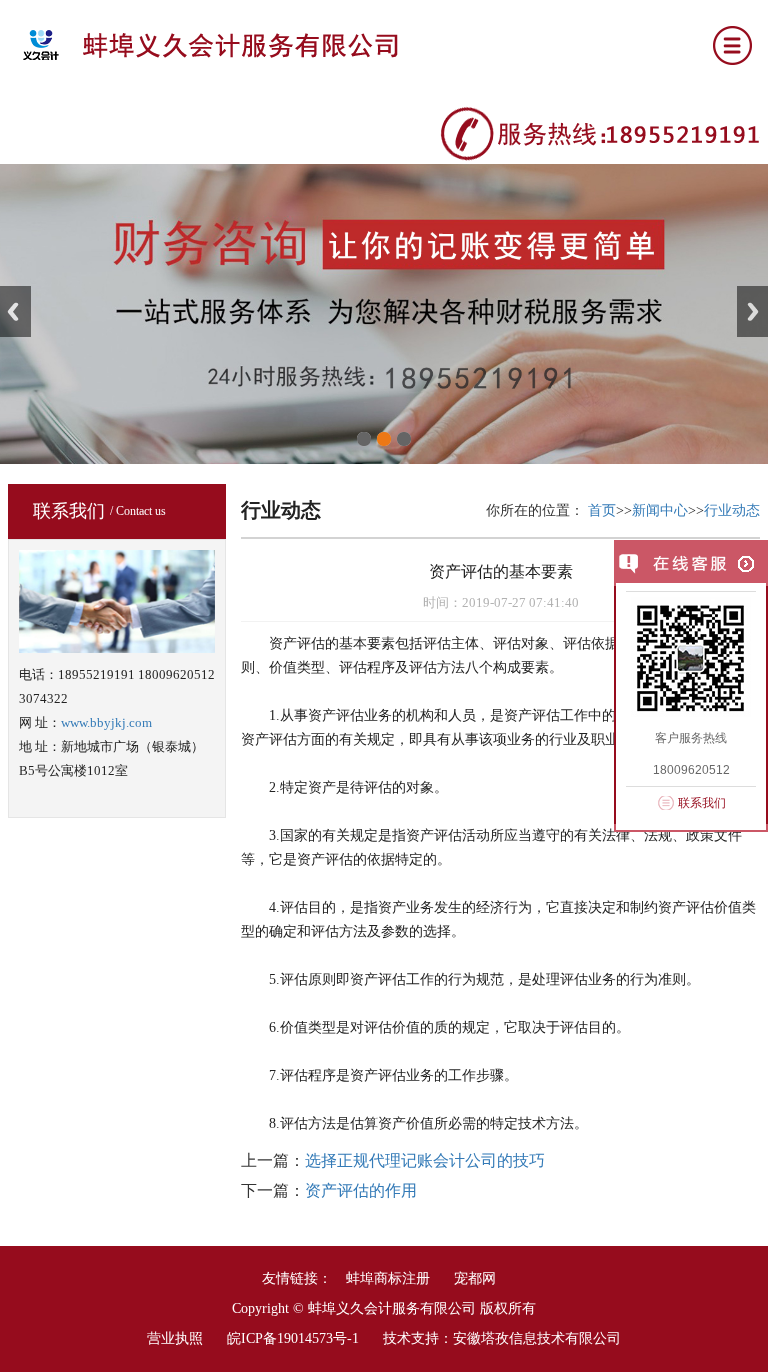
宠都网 (475, 1278)
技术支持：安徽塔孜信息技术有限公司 (502, 1338)
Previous (15, 311)
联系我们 (702, 803)
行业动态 (732, 510)
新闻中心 (660, 510)
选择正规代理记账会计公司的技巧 (425, 1160)
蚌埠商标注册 (388, 1278)
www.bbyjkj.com (106, 722)
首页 (602, 510)
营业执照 (175, 1338)
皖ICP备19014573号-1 (293, 1338)
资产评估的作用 (361, 1190)
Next (752, 311)
